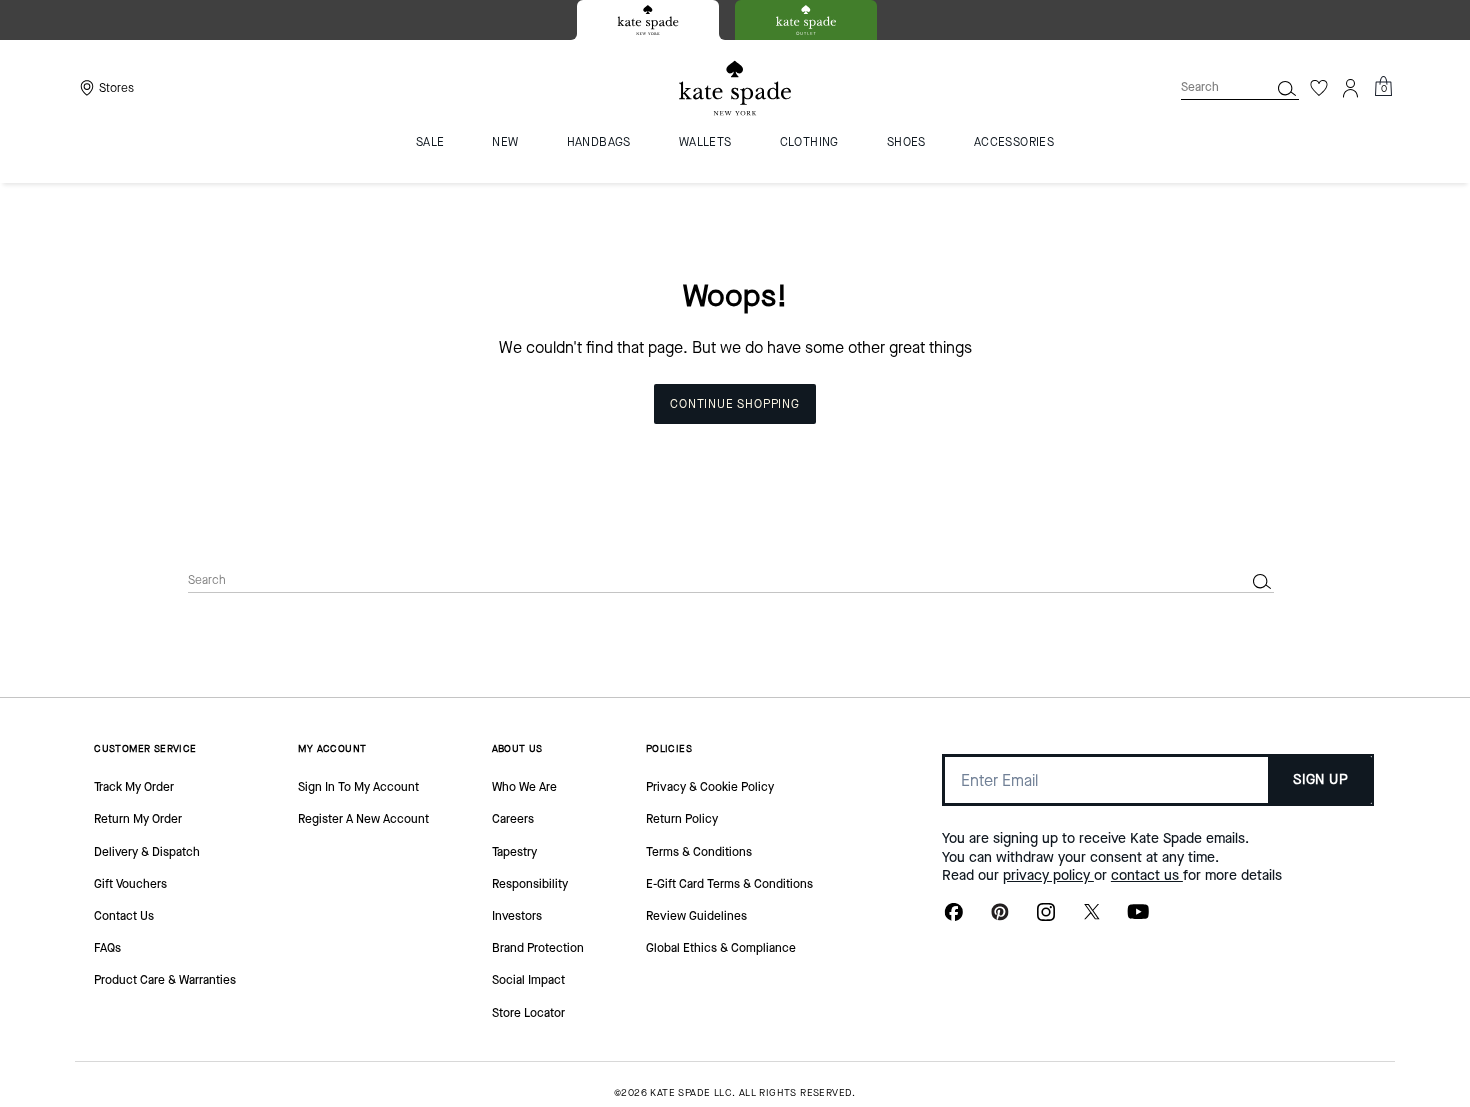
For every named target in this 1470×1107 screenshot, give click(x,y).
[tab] (648, 20)
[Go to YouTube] (1138, 918)
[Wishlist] (1319, 88)
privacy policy (1048, 875)
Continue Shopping (735, 404)
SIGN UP (1320, 779)
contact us (1147, 875)
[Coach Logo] (735, 88)
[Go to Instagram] (1046, 918)
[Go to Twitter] (1092, 918)
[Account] (1351, 88)
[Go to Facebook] (954, 918)
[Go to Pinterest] (1000, 918)
